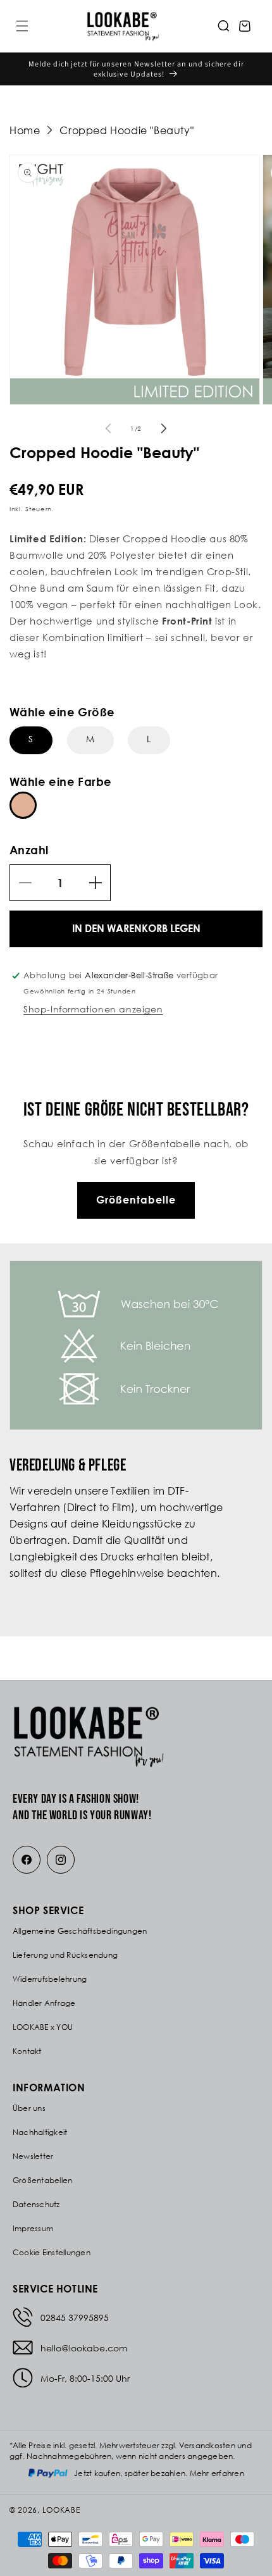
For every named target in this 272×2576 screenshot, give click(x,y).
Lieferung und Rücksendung (65, 1955)
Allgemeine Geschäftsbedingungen (80, 1931)
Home (25, 130)
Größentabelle (136, 1200)
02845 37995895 (75, 2318)
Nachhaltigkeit (40, 2132)
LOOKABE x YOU (43, 2027)
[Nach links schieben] (108, 428)
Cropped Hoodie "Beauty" (127, 130)
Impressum (33, 2228)
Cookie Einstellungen (52, 2252)
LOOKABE (61, 2510)
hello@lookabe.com (84, 2348)
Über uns (29, 2108)
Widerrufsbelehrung (50, 1979)
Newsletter (33, 2156)
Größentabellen (42, 2180)
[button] (22, 26)
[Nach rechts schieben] (164, 428)
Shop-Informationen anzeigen (93, 1009)
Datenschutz (36, 2204)
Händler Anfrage (44, 2003)
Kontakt (27, 2051)
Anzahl (29, 850)
